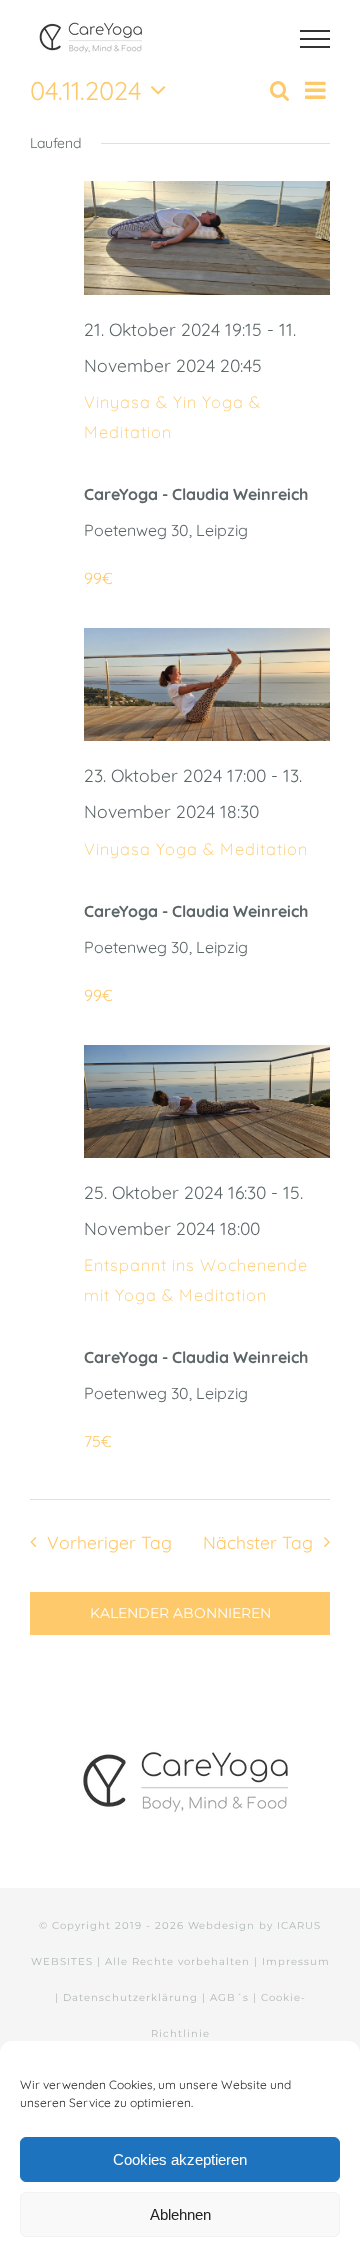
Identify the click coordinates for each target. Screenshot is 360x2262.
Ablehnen (180, 2214)
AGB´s (229, 1997)
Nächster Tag (258, 1542)
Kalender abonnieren (180, 1613)
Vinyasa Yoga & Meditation (196, 849)
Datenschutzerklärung (130, 1997)
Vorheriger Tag (109, 1542)
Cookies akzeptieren (180, 2159)
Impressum (296, 1961)
